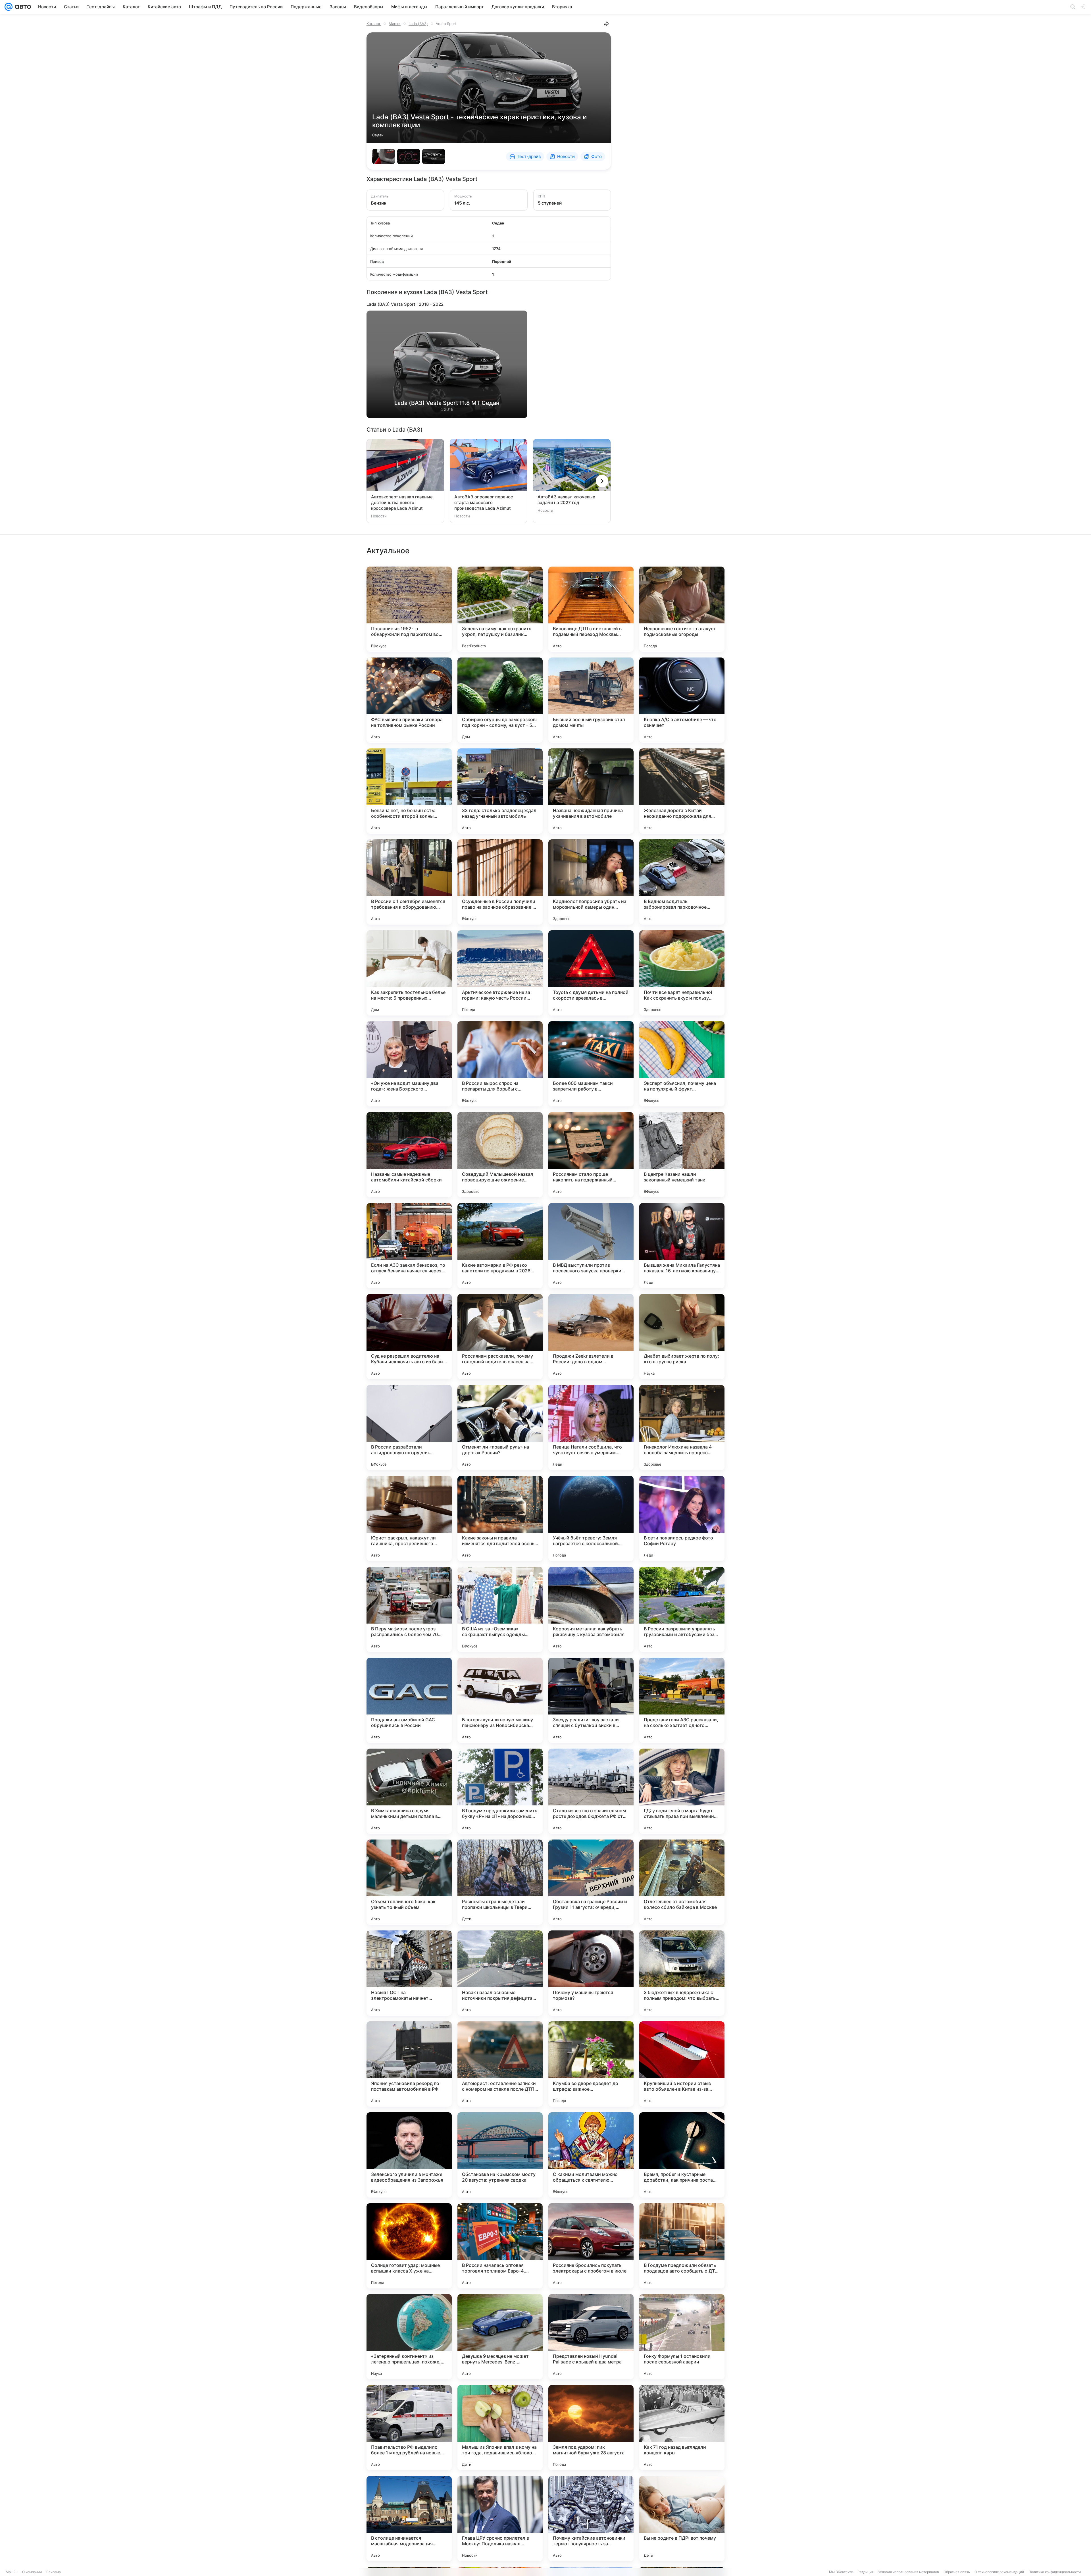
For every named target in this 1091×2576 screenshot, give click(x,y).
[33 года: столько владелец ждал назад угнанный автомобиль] (500, 791)
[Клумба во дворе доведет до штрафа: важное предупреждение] (591, 2064)
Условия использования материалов (909, 2572)
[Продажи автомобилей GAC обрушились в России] (409, 1700)
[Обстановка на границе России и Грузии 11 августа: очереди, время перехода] (591, 1882)
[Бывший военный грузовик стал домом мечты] (591, 700)
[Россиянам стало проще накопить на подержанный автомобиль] (591, 1155)
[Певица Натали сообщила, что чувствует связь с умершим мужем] (591, 1428)
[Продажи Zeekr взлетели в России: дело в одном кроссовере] (591, 1337)
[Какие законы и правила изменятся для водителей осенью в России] (500, 1518)
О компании (32, 2572)
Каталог (374, 24)
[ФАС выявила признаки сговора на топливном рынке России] (409, 700)
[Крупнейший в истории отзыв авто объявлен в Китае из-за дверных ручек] (682, 2064)
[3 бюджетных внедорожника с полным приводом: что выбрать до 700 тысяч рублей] (682, 1973)
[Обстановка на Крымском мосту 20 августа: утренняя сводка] (500, 2155)
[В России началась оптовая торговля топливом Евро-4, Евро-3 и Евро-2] (500, 2246)
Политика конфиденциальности (1055, 2572)
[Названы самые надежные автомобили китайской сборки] (409, 1155)
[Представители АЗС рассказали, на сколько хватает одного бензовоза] (682, 1700)
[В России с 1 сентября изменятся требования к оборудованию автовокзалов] (409, 882)
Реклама (54, 2572)
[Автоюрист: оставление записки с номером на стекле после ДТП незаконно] (500, 2064)
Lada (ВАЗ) (418, 24)
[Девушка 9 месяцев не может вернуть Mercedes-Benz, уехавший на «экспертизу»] (500, 2337)
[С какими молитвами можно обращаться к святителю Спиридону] (591, 2155)
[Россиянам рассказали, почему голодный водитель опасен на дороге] (500, 1337)
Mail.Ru (12, 2572)
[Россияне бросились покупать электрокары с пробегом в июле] (591, 2246)
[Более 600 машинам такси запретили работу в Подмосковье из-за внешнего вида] (591, 1064)
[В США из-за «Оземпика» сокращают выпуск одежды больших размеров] (500, 1609)
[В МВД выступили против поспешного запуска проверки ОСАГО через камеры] (591, 1246)
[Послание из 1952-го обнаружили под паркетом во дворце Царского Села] (409, 609)
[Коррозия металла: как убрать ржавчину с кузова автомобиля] (591, 1609)
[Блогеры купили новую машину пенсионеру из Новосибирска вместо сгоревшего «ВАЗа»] (500, 1700)
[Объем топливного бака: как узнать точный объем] (409, 1882)
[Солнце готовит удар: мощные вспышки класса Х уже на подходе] (409, 2246)
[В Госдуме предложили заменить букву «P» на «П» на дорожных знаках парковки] (500, 1791)
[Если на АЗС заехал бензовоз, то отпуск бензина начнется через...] (409, 1246)
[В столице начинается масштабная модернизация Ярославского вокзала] (409, 2519)
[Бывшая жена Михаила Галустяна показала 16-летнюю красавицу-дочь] (682, 1246)
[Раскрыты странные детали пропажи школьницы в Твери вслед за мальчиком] (500, 1882)
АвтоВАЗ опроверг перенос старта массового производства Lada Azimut (484, 502)
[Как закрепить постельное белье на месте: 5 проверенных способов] (409, 973)
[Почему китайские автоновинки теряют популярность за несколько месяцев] (591, 2519)
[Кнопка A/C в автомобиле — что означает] (682, 700)
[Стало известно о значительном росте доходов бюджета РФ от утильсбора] (591, 1791)
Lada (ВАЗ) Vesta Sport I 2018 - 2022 (405, 304)
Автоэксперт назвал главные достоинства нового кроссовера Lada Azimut (402, 502)
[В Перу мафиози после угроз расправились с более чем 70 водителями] (409, 1609)
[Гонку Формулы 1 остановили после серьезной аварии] (682, 2337)
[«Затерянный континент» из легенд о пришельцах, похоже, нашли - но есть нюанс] (409, 2337)
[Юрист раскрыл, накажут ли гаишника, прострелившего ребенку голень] (409, 1518)
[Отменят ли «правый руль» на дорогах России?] (500, 1428)
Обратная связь (957, 2572)
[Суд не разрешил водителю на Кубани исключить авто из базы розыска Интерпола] (409, 1337)
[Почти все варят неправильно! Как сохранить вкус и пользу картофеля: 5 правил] (682, 973)
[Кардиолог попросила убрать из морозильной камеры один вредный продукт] (591, 882)
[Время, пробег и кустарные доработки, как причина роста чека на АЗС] (682, 2155)
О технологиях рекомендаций (999, 2572)
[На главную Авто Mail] (22, 7)
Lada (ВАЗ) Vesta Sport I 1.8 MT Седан (447, 403)
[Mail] (9, 7)
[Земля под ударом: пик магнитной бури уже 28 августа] (591, 2428)
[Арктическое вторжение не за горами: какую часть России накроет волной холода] (500, 973)
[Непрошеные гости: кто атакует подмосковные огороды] (682, 609)
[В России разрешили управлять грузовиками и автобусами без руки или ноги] (682, 1609)
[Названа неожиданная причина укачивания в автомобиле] (591, 791)
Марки (395, 24)
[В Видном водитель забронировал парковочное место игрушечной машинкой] (682, 882)
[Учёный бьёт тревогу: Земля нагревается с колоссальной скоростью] (591, 1518)
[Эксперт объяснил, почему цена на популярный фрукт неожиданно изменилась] (682, 1064)
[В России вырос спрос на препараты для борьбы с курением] (500, 1064)
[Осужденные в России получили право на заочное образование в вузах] (500, 882)
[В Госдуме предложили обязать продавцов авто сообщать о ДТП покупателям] (682, 2246)
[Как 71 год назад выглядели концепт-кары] (682, 2428)
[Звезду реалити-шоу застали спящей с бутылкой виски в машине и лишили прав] (591, 1700)
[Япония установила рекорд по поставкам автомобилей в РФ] (409, 2064)
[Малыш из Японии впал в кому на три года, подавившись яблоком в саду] (500, 2428)
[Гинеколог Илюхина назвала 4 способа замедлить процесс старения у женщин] (682, 1428)
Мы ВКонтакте (841, 2572)
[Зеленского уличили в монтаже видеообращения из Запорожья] (409, 2155)
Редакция (866, 2572)
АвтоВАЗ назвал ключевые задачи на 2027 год (566, 500)
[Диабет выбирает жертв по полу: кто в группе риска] (682, 1337)
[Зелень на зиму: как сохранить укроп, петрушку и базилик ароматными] (500, 609)
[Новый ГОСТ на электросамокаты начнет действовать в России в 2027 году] (409, 1973)
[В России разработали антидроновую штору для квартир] (409, 1428)
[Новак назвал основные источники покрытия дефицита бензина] (500, 1973)
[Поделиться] (607, 24)
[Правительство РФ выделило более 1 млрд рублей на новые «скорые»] (409, 2428)
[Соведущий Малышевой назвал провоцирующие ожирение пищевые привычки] (500, 1155)
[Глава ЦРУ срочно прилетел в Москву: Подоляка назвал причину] (500, 2519)
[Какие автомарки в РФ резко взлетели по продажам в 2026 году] (500, 1246)
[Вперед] (602, 481)
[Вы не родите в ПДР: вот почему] (682, 2519)
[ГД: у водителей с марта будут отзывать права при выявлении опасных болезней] (682, 1791)
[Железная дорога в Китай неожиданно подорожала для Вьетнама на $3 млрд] (682, 791)
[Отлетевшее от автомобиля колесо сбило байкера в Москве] (682, 1882)
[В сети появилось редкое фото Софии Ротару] (682, 1518)
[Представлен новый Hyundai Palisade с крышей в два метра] (591, 2337)
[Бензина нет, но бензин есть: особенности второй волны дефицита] (409, 791)
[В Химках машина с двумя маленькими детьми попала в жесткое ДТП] (409, 1791)
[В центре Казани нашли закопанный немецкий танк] (682, 1155)
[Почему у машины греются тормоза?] (591, 1973)
